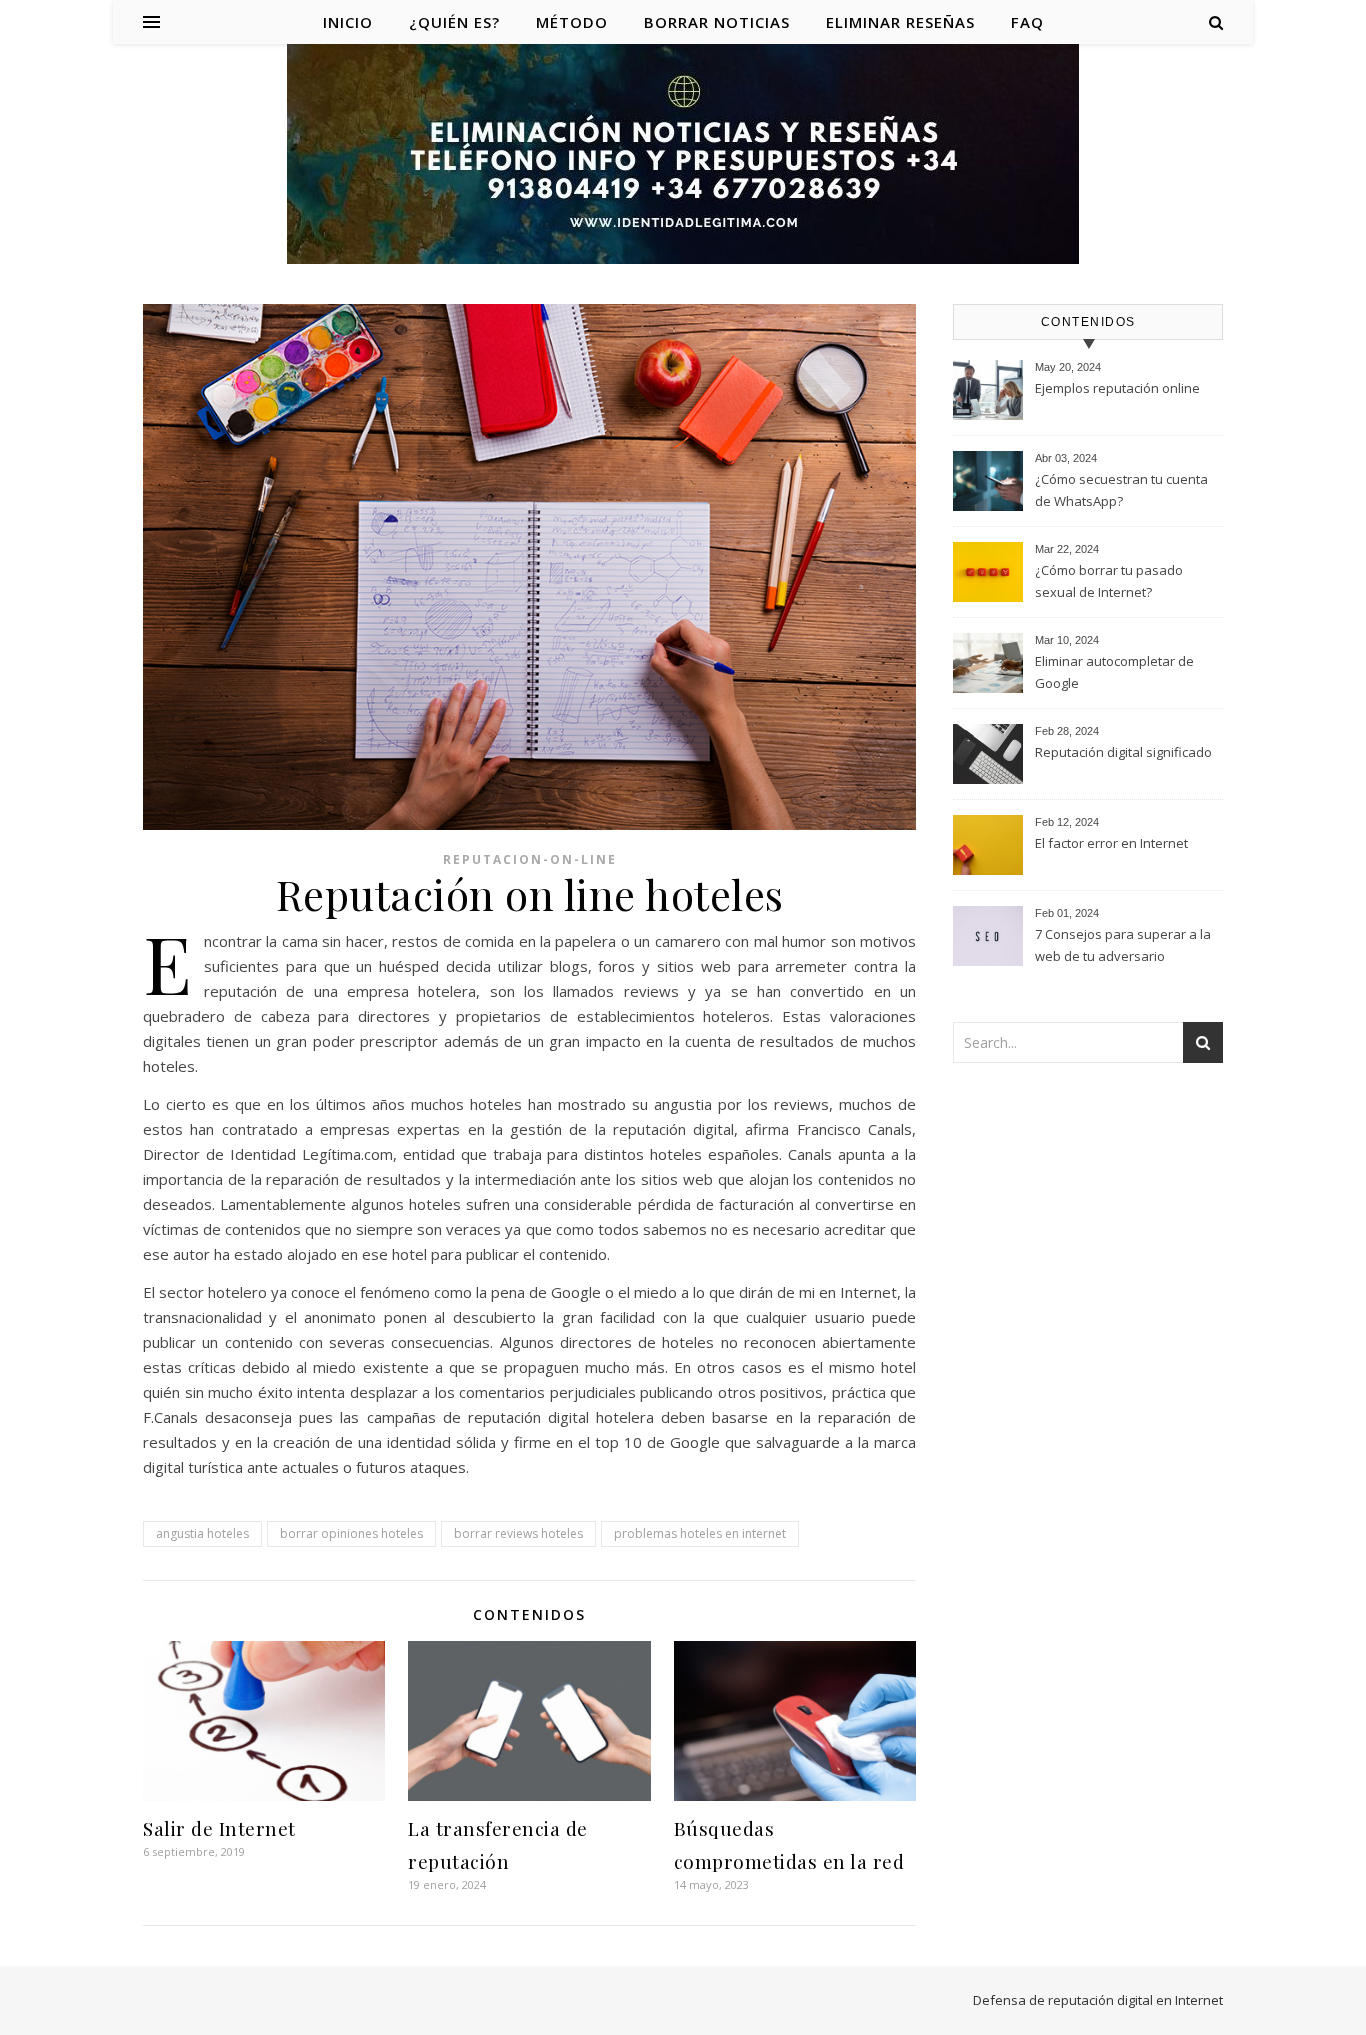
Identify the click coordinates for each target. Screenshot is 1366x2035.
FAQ (1027, 22)
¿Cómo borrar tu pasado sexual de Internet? (1109, 581)
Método (572, 22)
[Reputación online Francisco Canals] (683, 156)
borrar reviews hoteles (518, 1533)
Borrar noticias (717, 22)
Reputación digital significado (1123, 752)
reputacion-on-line (530, 859)
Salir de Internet (219, 1828)
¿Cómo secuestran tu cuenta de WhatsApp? (1121, 490)
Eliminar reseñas (900, 22)
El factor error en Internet (1111, 843)
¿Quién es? (454, 22)
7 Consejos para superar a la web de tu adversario (1123, 945)
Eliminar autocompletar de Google (1114, 672)
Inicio (348, 22)
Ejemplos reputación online (1117, 388)
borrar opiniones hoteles (351, 1533)
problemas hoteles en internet (700, 1533)
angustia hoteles (202, 1533)
